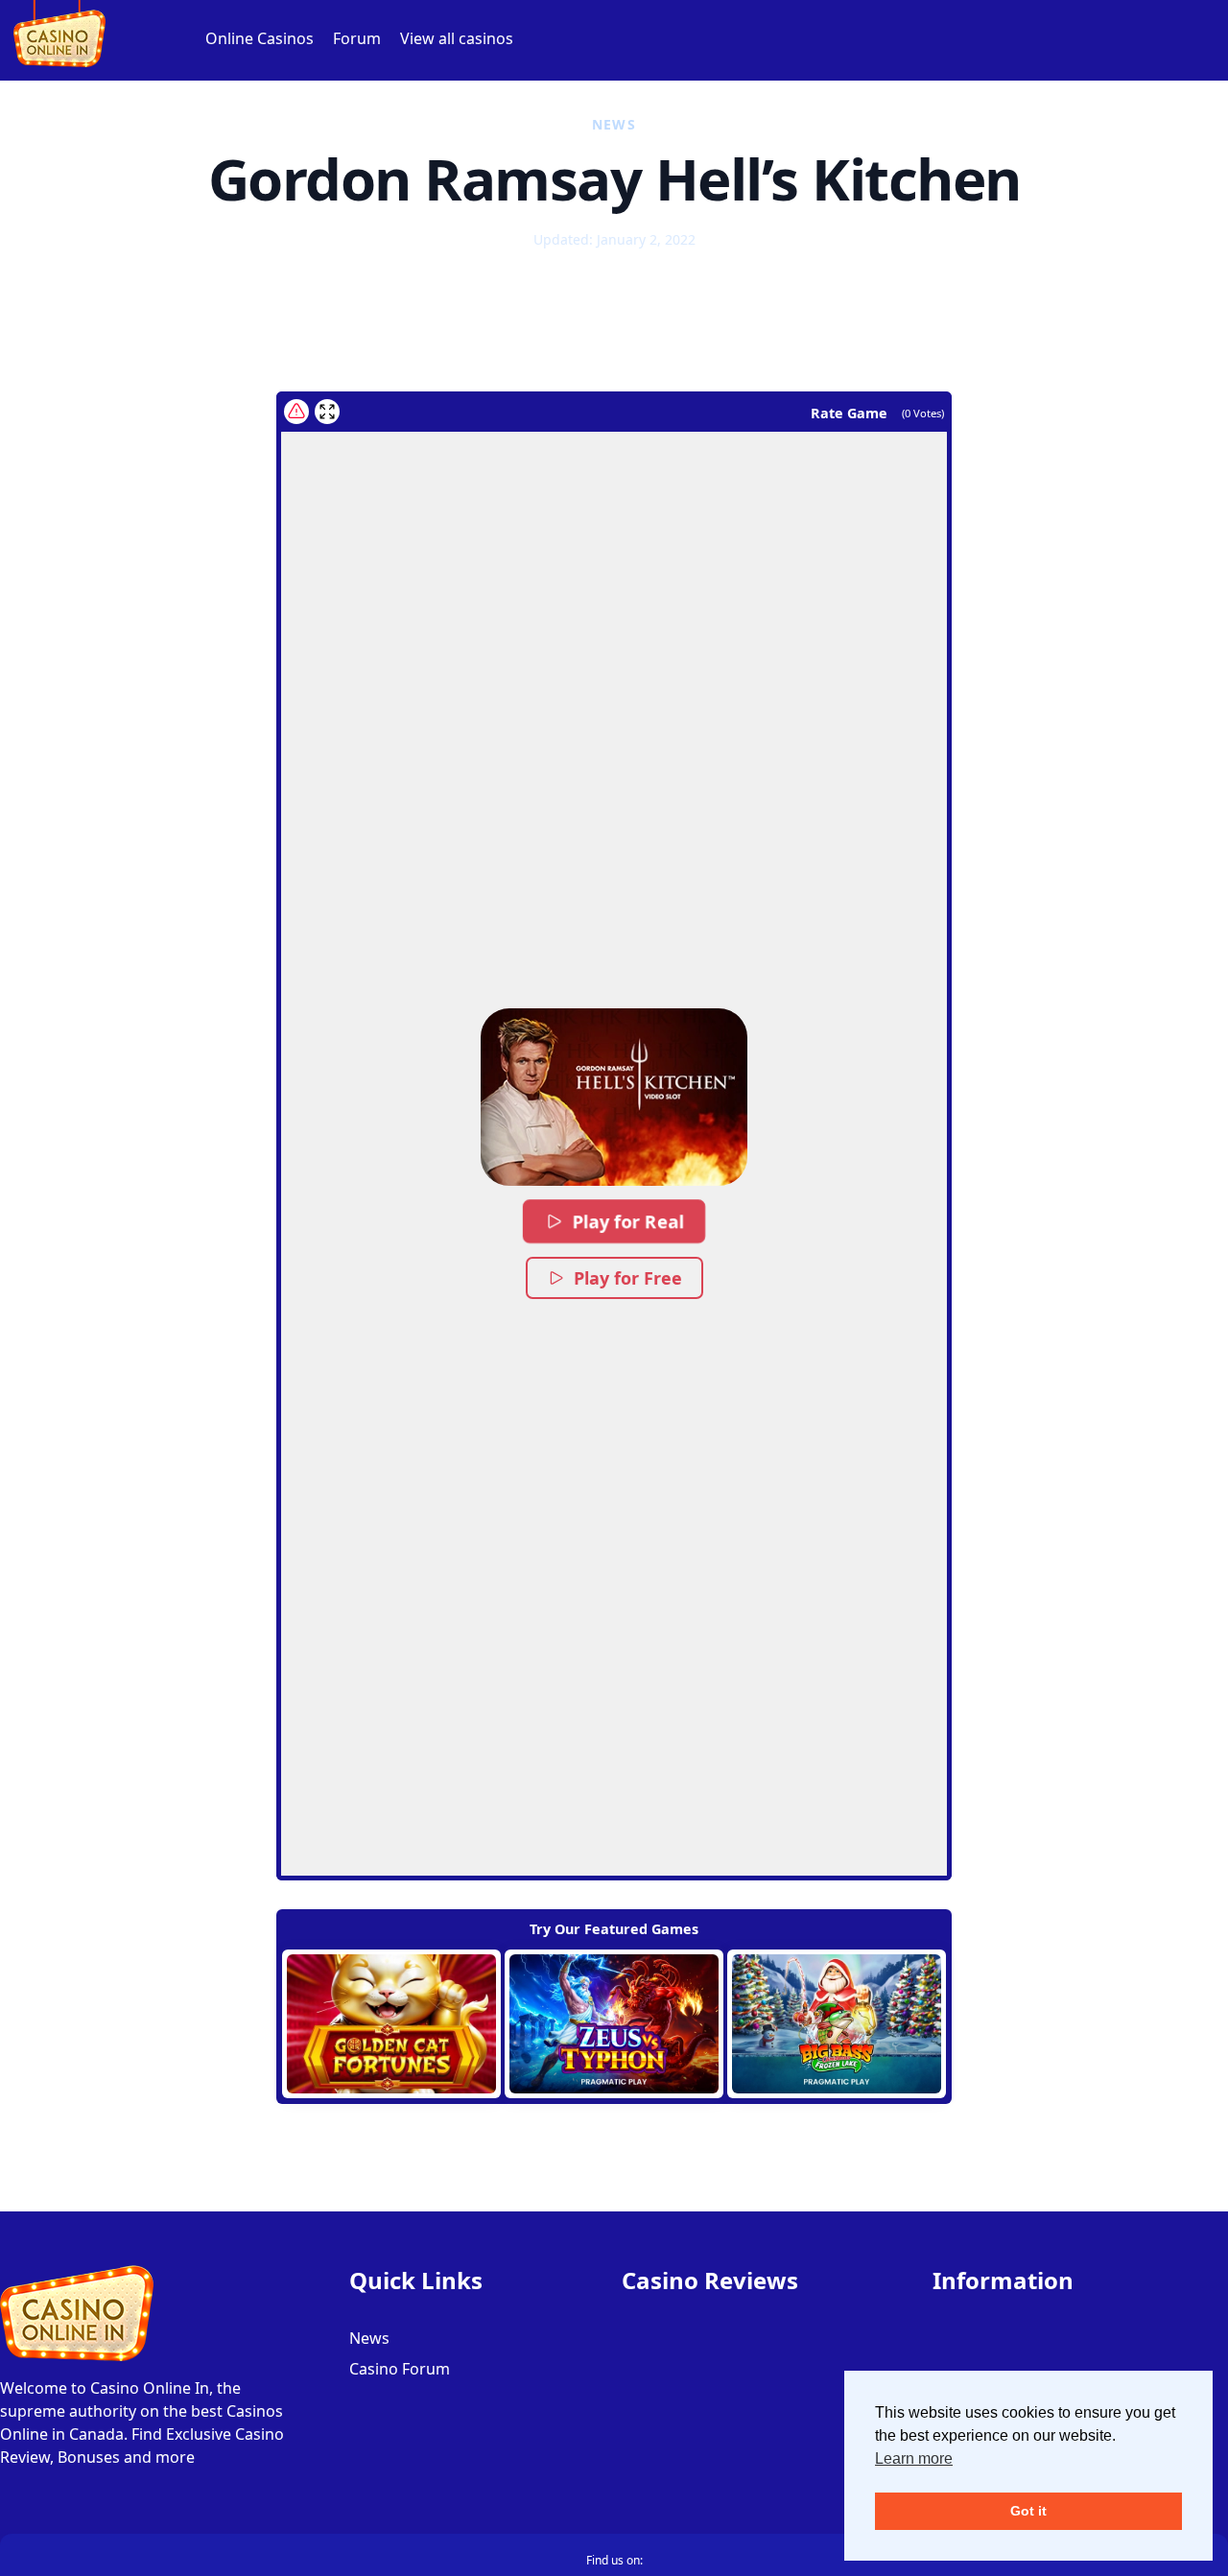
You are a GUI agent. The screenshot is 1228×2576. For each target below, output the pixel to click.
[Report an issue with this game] (296, 412)
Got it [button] (1028, 2511)
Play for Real (627, 1222)
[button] (614, 1097)
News (369, 2338)
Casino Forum (400, 2369)
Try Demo (392, 2024)
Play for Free (628, 1278)
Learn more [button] (914, 2458)
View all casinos (457, 38)
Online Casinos (260, 38)
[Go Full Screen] (327, 412)
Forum (357, 38)
